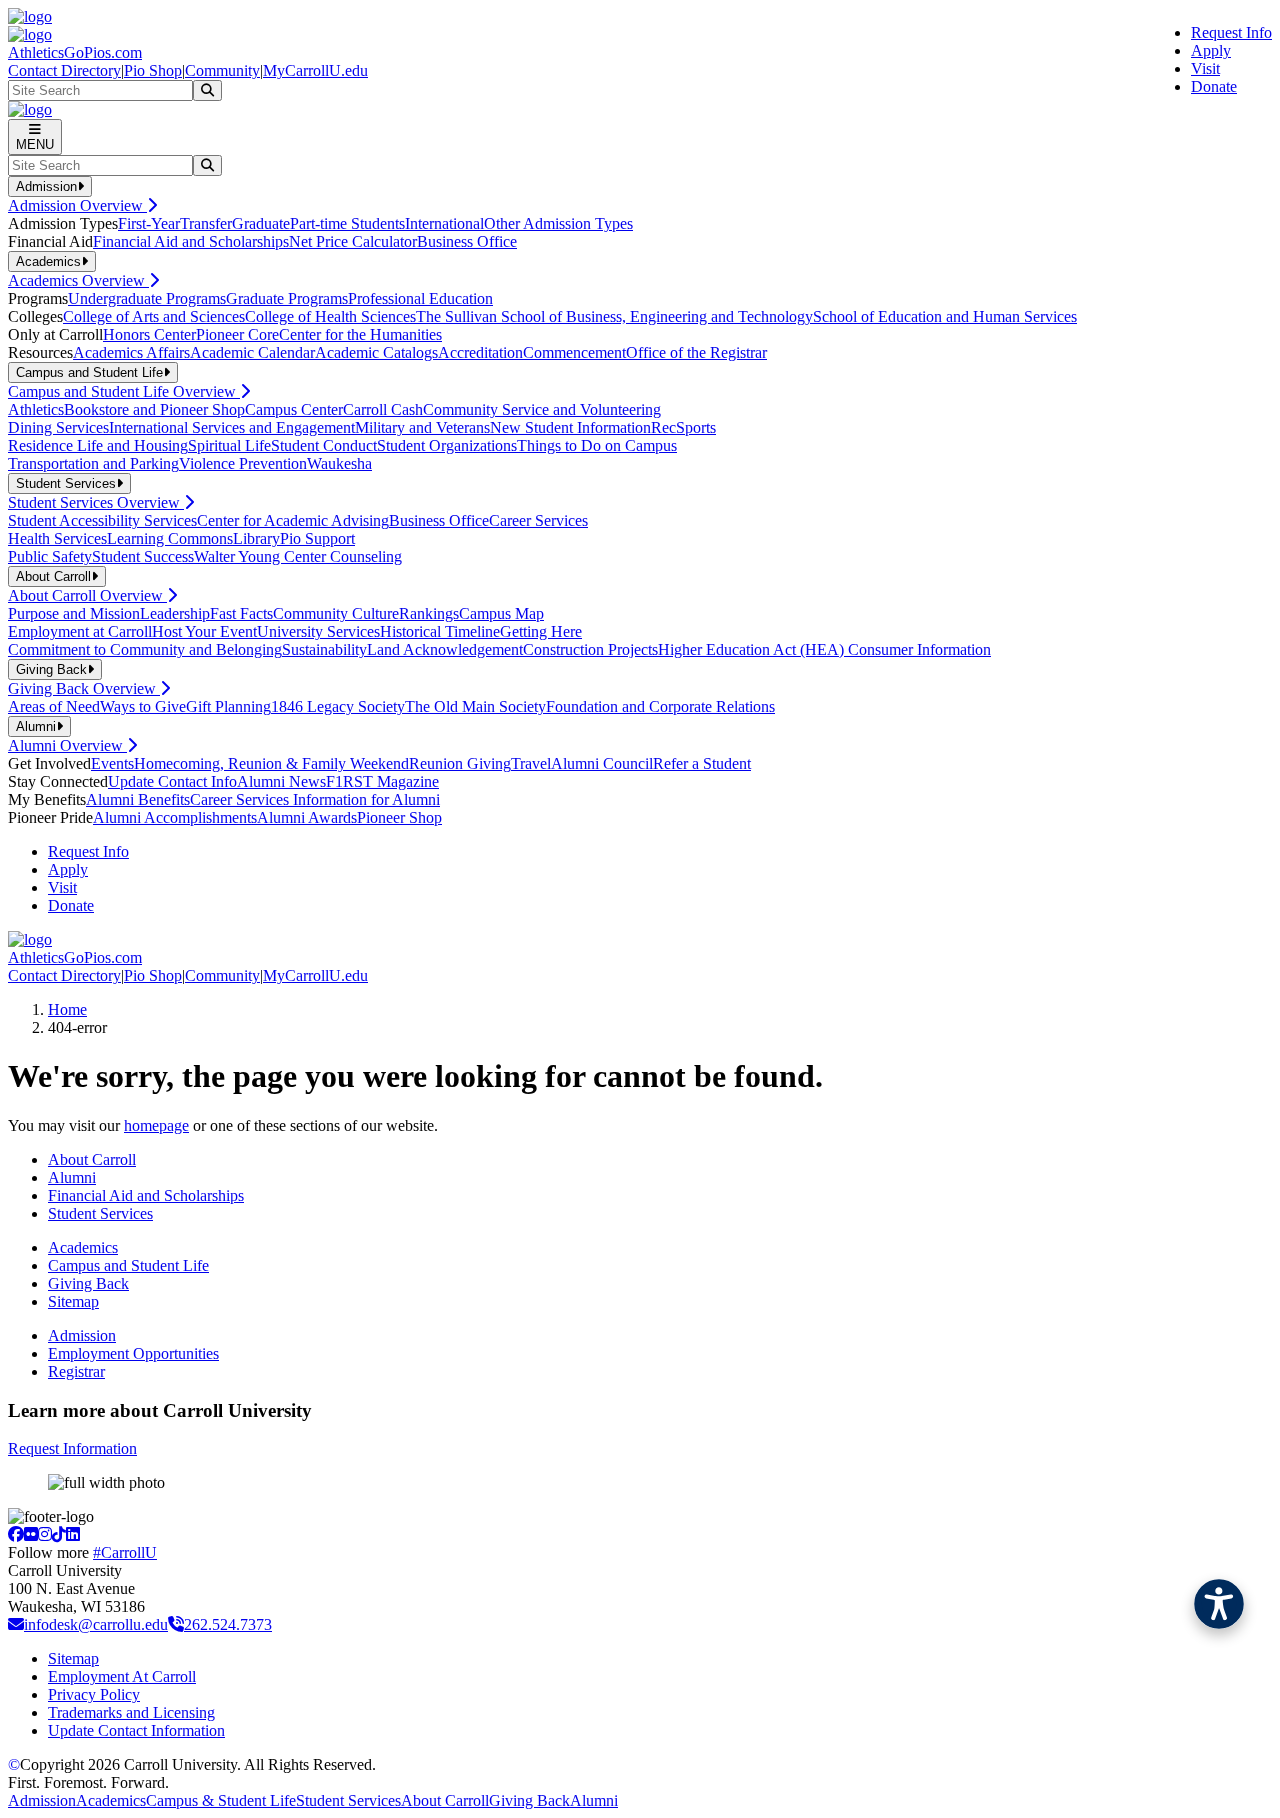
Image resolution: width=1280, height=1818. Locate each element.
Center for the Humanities (360, 334)
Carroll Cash (383, 409)
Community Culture (336, 613)
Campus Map (501, 613)
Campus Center (294, 409)
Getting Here (541, 631)
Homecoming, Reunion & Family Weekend (271, 763)
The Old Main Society (475, 706)
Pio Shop (153, 70)
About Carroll (92, 1159)
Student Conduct (324, 445)
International (444, 223)
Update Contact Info (172, 781)
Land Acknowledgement (445, 649)
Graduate (261, 223)
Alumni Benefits (138, 799)
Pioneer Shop (399, 817)
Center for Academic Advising (293, 520)
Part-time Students (347, 223)
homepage (156, 1125)
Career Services (538, 520)
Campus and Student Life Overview (124, 391)
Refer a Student (702, 763)
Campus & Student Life (221, 1800)
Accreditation (480, 352)
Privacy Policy (94, 1694)
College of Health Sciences (330, 316)
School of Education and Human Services (945, 316)
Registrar (76, 1371)
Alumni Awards (307, 817)
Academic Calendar (252, 352)
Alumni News (281, 781)
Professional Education (420, 298)
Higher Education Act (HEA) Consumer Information (824, 649)
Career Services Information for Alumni (315, 799)
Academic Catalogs (376, 352)
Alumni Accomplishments (175, 817)
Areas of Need (54, 706)
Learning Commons (170, 538)
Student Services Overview (96, 502)
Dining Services (58, 427)
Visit (1205, 68)
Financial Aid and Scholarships (191, 241)
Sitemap (73, 1301)
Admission (82, 1335)
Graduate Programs (287, 298)
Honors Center (149, 334)
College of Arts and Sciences (154, 316)
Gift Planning (228, 706)
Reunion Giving (460, 763)
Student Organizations (447, 445)
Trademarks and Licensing (131, 1712)
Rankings (429, 613)
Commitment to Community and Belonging (145, 649)
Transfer (206, 223)
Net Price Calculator (353, 241)
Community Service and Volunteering (542, 409)
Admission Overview (77, 205)
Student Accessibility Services (102, 520)
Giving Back (88, 1283)
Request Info (1231, 32)
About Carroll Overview (87, 595)
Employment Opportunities (133, 1353)
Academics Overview (78, 280)
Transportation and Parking (93, 463)
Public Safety (50, 556)
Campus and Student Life (128, 1265)
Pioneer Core (237, 334)
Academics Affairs (131, 352)
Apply (1211, 50)
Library (256, 538)
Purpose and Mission (74, 613)
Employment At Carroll (122, 1676)
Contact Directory (64, 70)
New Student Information (570, 427)
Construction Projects (590, 649)
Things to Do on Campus (597, 445)
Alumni (72, 1177)
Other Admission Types (558, 223)
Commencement (574, 352)
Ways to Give (143, 706)
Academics (83, 1247)
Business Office (467, 241)
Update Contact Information (136, 1730)
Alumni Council (602, 763)
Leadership (175, 613)
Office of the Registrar (696, 352)
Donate (1214, 86)
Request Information (72, 1448)
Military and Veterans (422, 427)
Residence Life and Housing (98, 445)
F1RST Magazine (382, 781)
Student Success (143, 556)
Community (222, 70)
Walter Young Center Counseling (298, 556)
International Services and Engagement (232, 427)
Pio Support (317, 538)
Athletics (36, 409)
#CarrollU (125, 1552)
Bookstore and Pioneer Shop (154, 409)
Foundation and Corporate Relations (660, 706)
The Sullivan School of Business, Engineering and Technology (614, 316)
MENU (35, 144)
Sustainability (324, 649)
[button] (1219, 1604)
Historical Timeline (440, 631)
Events (112, 763)
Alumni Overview (67, 745)
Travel (531, 763)
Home (67, 1009)
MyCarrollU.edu (315, 70)
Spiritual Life (229, 445)
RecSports (683, 427)
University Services (318, 631)
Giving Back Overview (84, 688)
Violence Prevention (243, 463)
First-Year (149, 223)
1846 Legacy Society (338, 706)
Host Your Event (204, 631)
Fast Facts (241, 613)
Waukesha (339, 463)
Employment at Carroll (80, 631)
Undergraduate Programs (147, 298)
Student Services (100, 1213)
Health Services (57, 538)
